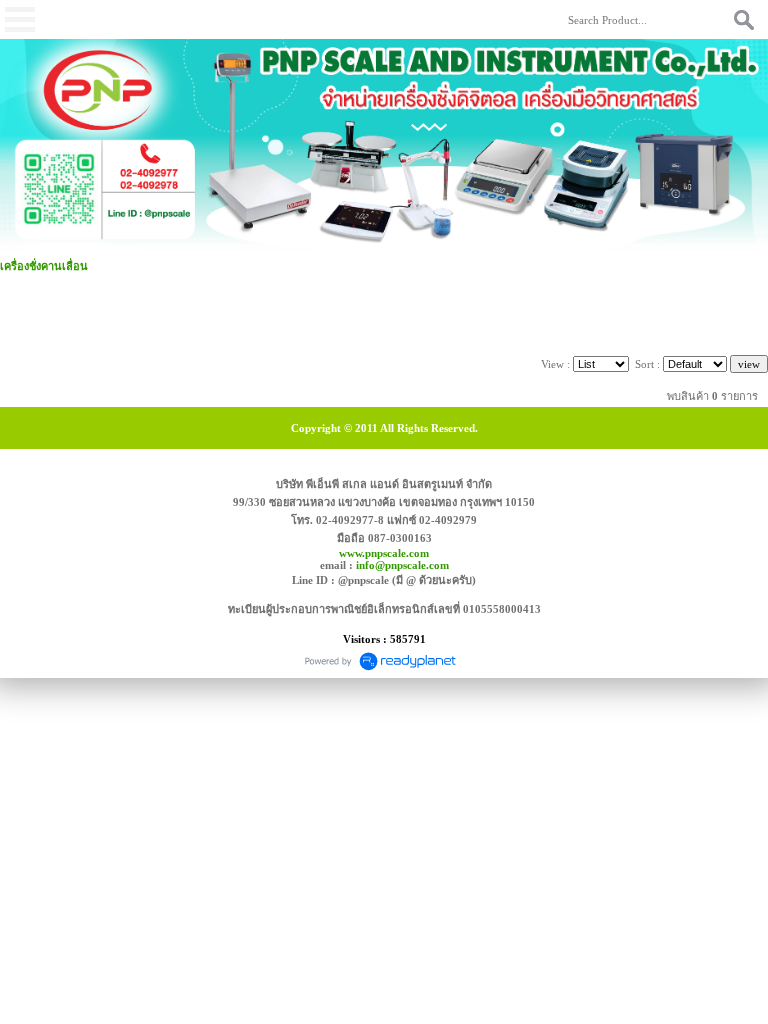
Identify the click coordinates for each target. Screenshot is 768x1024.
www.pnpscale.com (384, 553)
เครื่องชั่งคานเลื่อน (44, 266)
